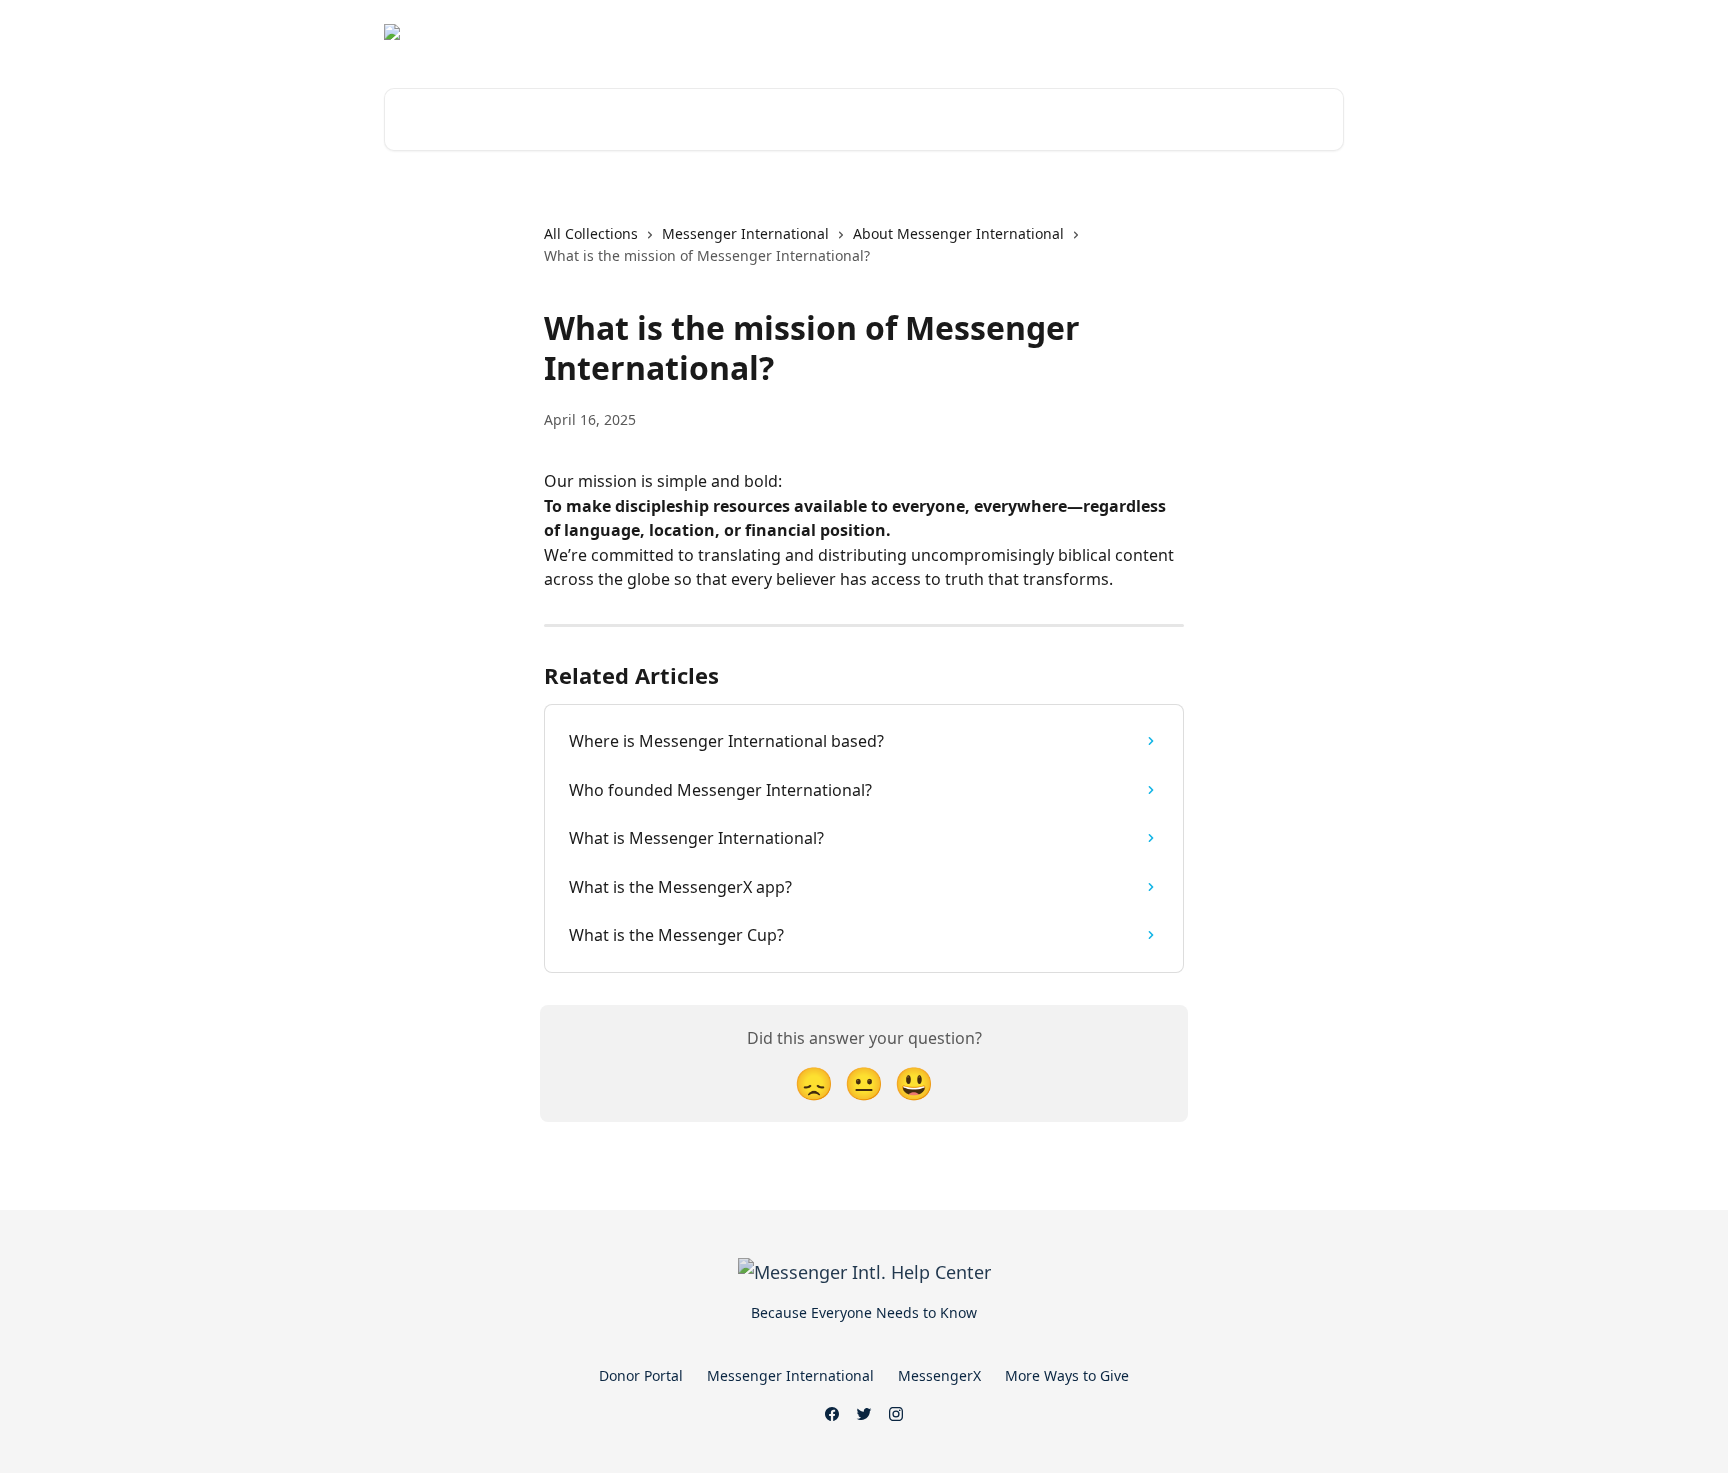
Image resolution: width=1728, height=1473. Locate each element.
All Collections (591, 233)
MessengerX (939, 1375)
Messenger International (745, 233)
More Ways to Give (1067, 1375)
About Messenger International (958, 233)
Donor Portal (641, 1375)
